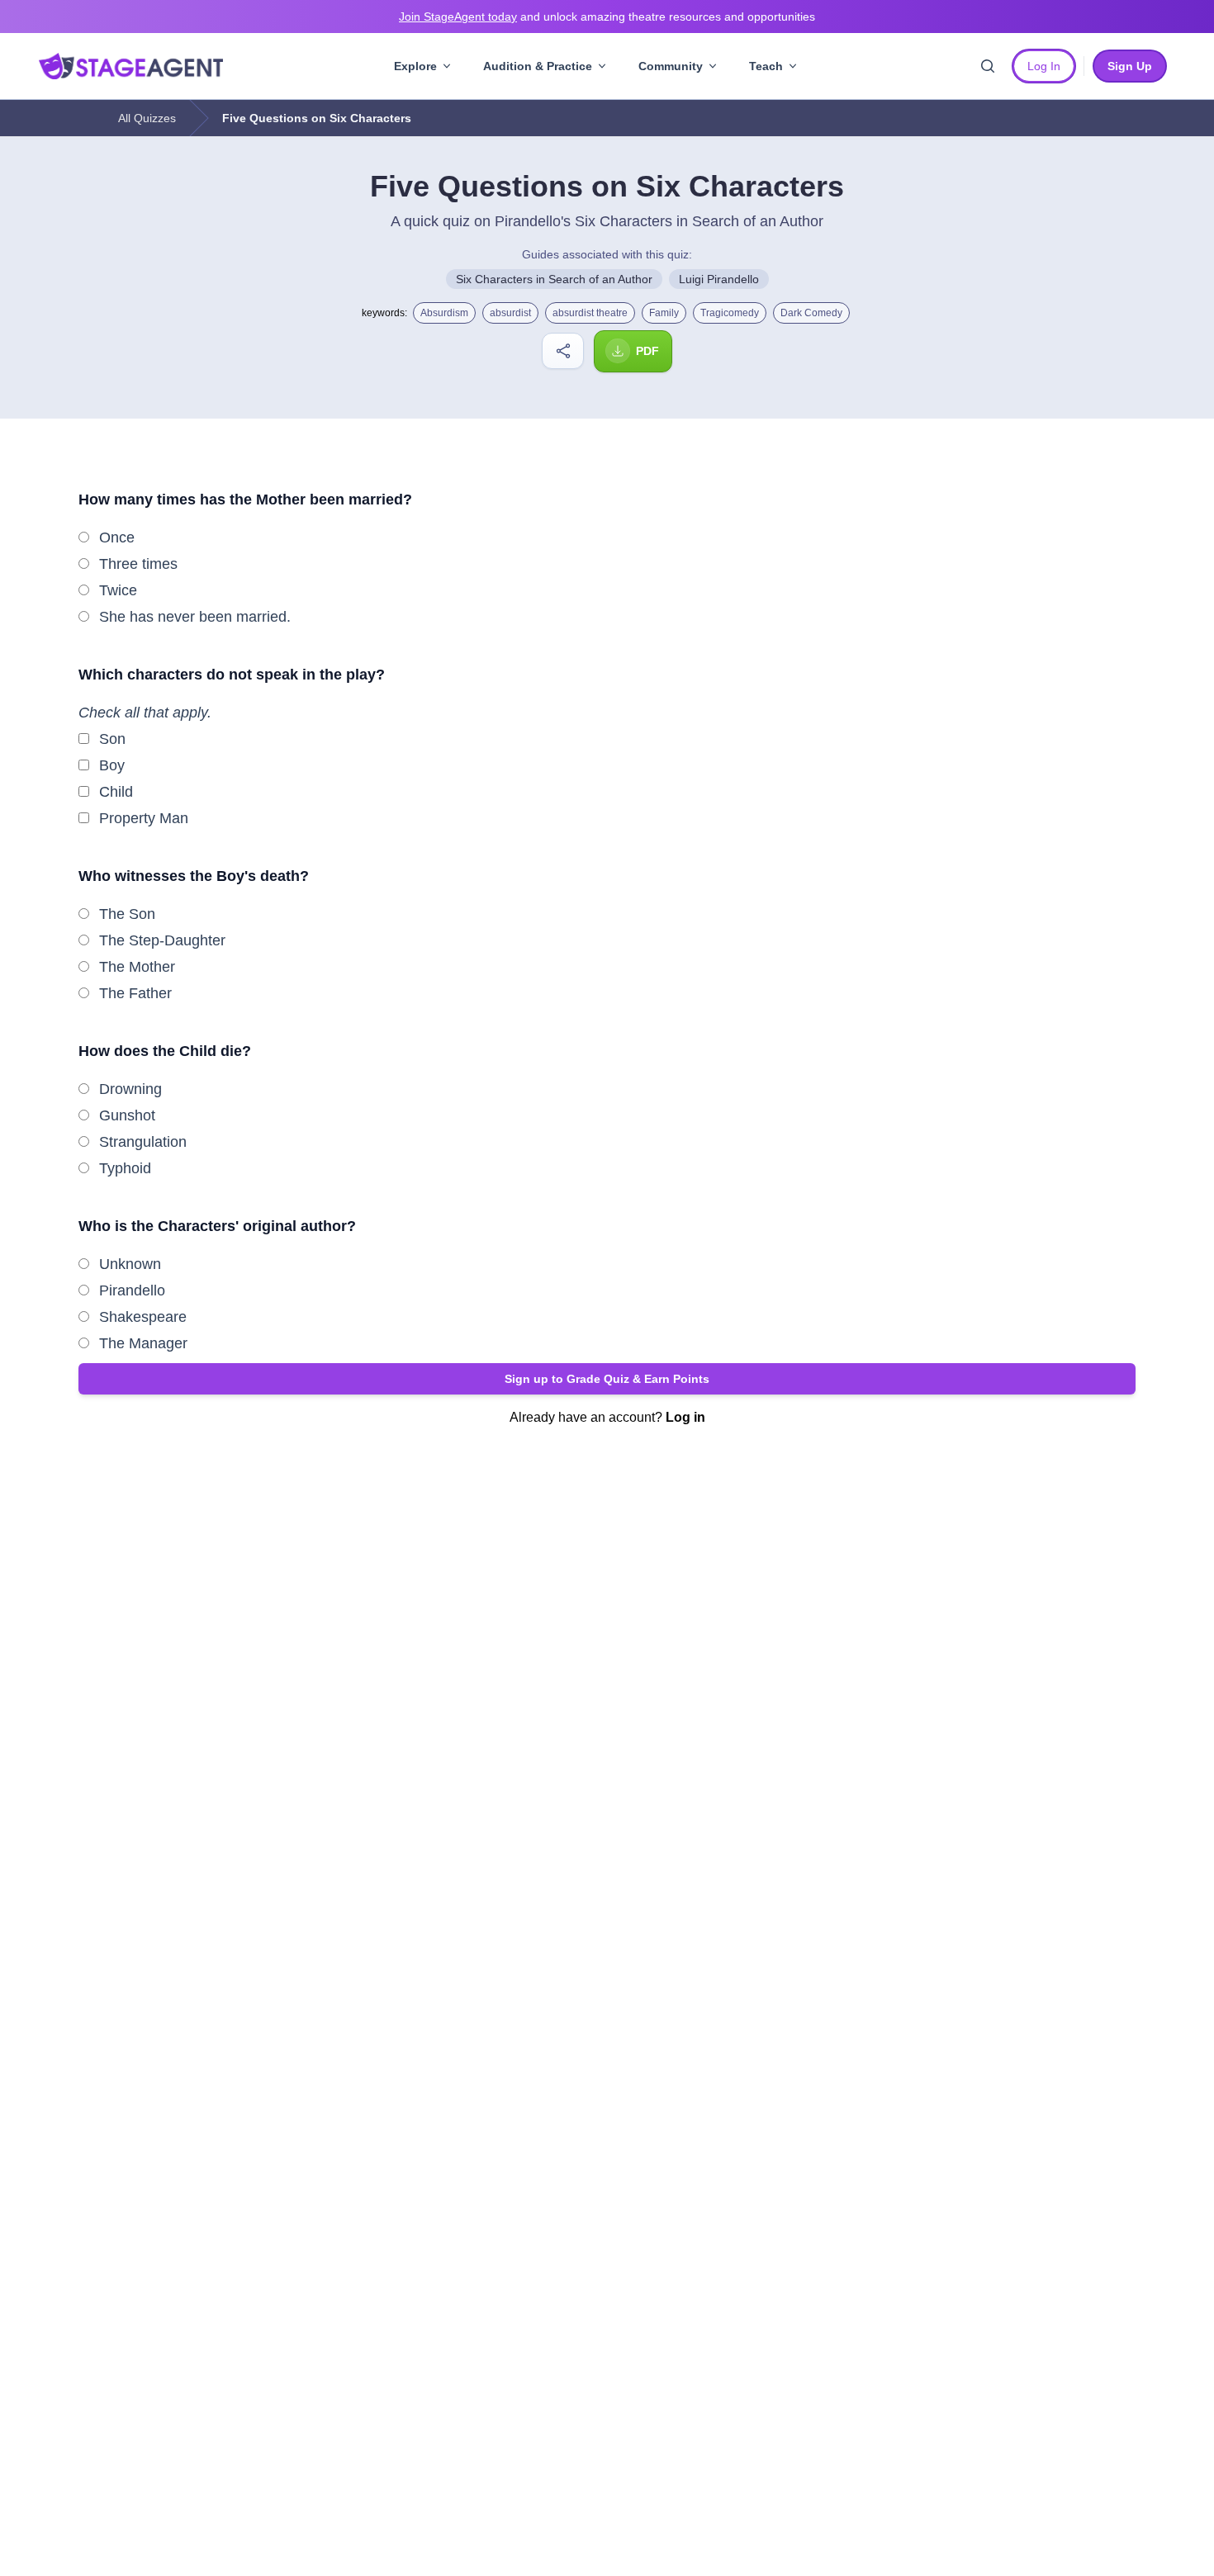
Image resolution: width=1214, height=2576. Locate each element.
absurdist (510, 313)
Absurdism (444, 313)
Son (112, 739)
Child (116, 792)
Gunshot (127, 1115)
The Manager (143, 1343)
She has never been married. (195, 617)
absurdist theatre (590, 313)
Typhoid (125, 1168)
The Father (135, 993)
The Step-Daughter (162, 940)
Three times (138, 564)
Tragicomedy (730, 313)
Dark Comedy (811, 313)
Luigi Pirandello (719, 279)
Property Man (144, 818)
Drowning (130, 1089)
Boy (112, 765)
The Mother (137, 967)
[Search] (988, 66)
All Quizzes (147, 118)
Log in (685, 1417)
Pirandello (132, 1290)
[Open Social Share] (563, 351)
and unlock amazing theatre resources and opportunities (607, 17)
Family (664, 313)
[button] (607, 1379)
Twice (118, 590)
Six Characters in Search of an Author (554, 279)
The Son (127, 914)
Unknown (130, 1264)
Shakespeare (143, 1317)
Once (117, 537)
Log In (1044, 66)
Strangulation (143, 1142)
